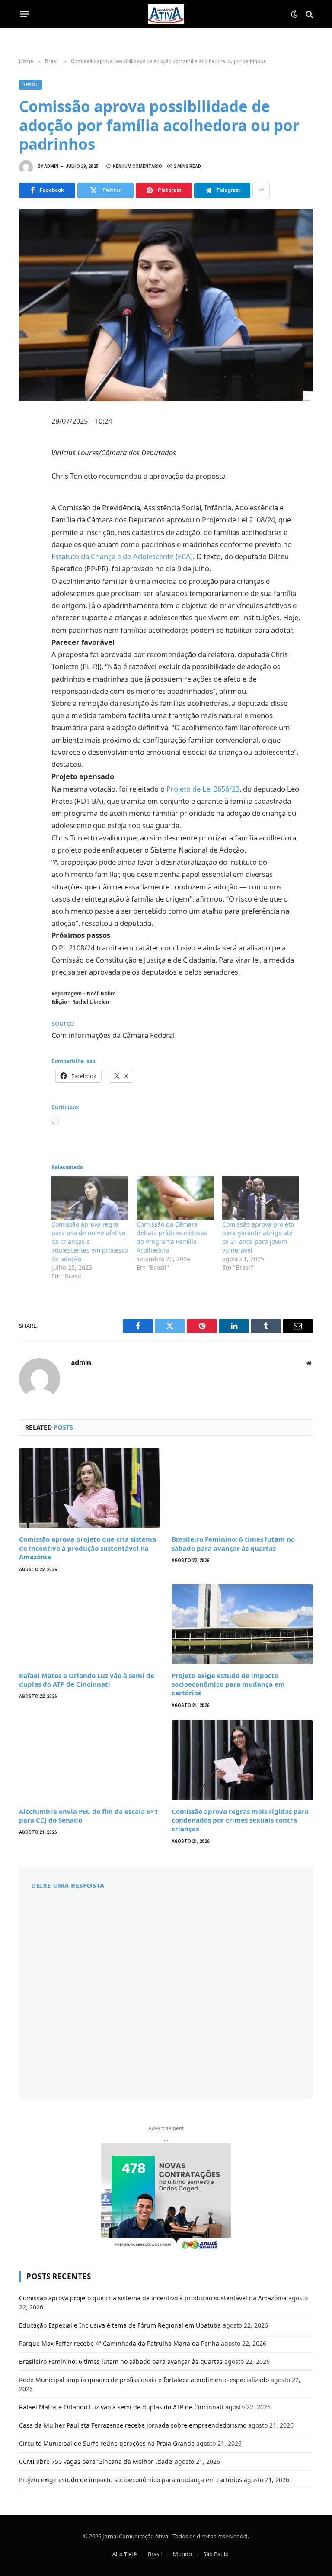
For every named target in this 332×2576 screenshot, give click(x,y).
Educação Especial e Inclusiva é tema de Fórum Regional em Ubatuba (120, 2325)
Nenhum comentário (137, 166)
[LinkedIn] (28, 481)
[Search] (308, 14)
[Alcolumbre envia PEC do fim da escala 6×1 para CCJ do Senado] (90, 1760)
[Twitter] (28, 462)
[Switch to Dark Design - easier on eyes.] (294, 14)
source (63, 1023)
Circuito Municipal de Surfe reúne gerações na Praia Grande (107, 2443)
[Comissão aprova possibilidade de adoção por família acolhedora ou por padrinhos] (166, 305)
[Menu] (25, 14)
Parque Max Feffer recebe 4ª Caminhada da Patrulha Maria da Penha (119, 2343)
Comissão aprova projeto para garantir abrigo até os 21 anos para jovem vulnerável (258, 1237)
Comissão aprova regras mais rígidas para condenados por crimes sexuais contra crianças (240, 1820)
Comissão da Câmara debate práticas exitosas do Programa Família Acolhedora (172, 1237)
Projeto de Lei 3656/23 (203, 789)
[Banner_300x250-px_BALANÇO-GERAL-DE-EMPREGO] (166, 2197)
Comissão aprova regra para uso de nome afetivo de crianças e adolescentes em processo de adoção (90, 1241)
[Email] (28, 538)
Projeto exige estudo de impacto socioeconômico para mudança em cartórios (228, 1684)
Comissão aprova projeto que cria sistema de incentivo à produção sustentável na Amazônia (88, 1548)
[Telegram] (28, 519)
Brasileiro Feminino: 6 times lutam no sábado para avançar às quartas (233, 1543)
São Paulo (216, 2554)
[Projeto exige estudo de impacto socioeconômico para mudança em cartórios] (242, 1624)
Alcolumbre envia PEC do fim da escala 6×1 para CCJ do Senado (89, 1816)
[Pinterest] (28, 500)
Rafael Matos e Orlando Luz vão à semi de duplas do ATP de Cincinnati (87, 1680)
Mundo (182, 2554)
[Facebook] (28, 443)
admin (51, 166)
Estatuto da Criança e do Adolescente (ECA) (122, 556)
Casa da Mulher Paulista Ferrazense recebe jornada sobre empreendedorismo (133, 2425)
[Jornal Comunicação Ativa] (166, 14)
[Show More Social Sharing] (261, 190)
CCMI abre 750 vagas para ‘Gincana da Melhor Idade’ (96, 2462)
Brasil (30, 85)
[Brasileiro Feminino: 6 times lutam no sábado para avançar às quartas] (242, 1488)
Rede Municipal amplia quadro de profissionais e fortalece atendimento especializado (144, 2380)
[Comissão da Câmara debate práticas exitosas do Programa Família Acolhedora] (175, 1198)
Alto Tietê (124, 2554)
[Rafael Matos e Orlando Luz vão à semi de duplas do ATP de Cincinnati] (90, 1624)
